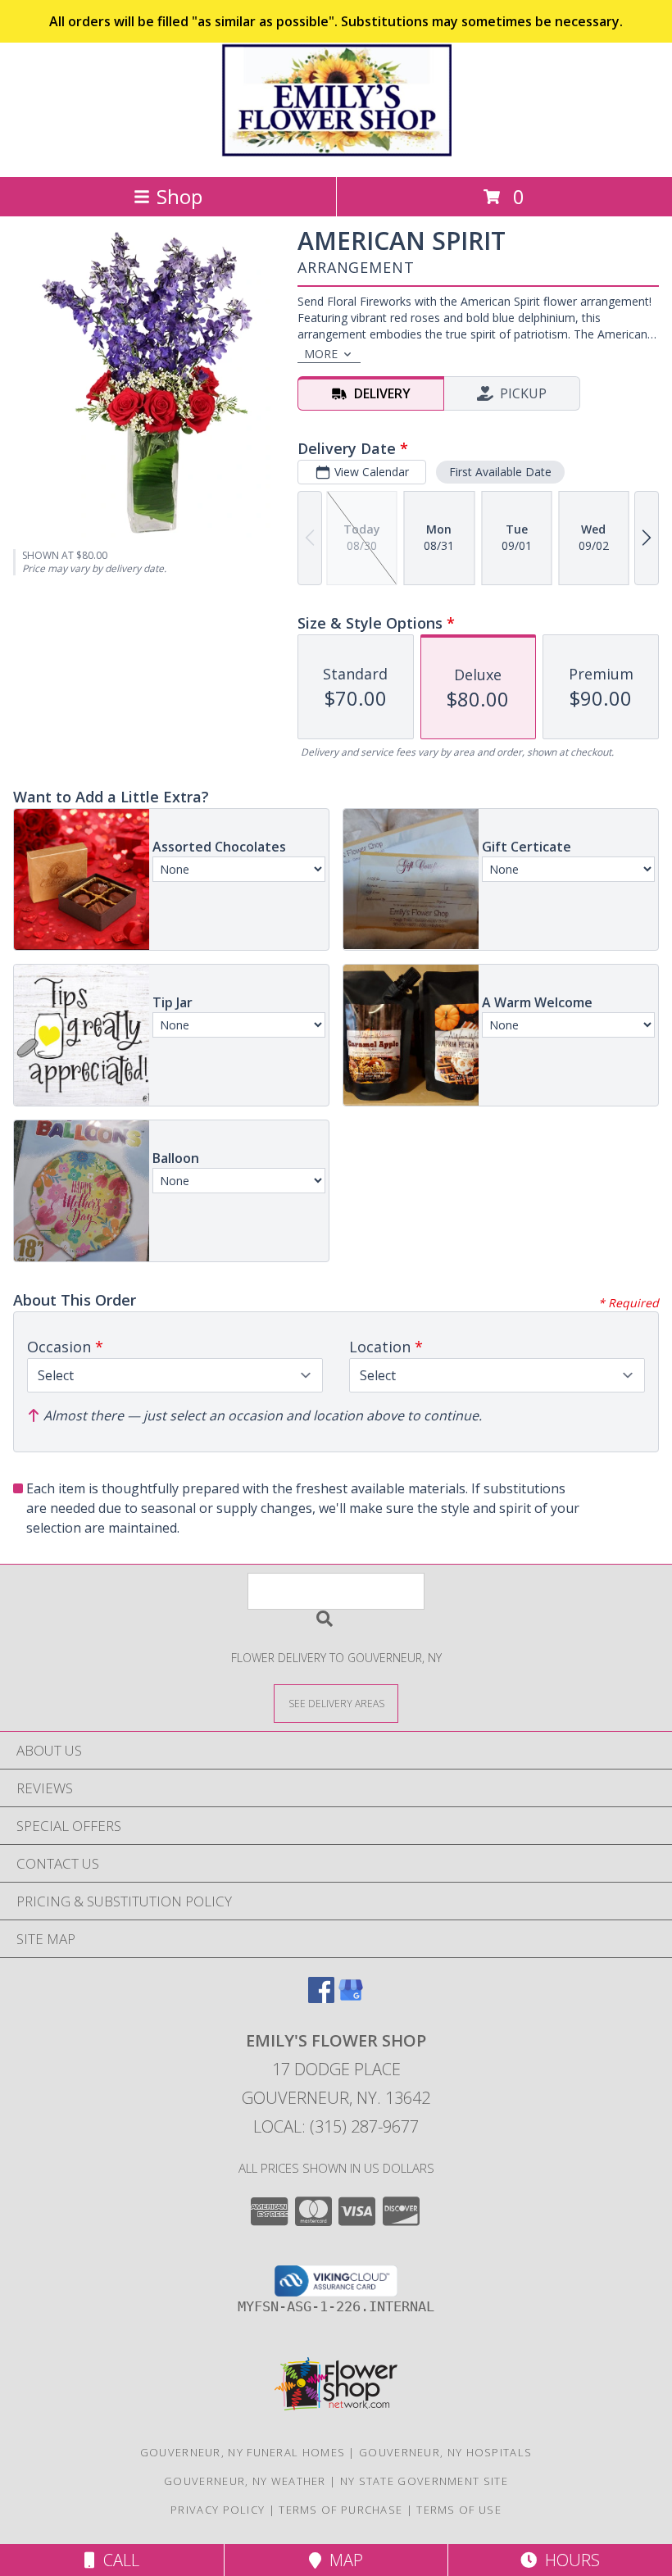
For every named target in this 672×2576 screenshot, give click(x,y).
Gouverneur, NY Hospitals (445, 2452)
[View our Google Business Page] (351, 1998)
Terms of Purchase (341, 2510)
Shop (179, 196)
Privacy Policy (218, 2510)
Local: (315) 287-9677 (336, 2126)
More (321, 354)
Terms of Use (459, 2510)
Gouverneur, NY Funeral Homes (243, 2452)
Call (117, 2560)
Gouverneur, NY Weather (245, 2481)
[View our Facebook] (321, 1998)
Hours (568, 2560)
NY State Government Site (424, 2481)
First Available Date (500, 472)
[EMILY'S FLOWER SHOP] (336, 153)
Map (342, 2560)
